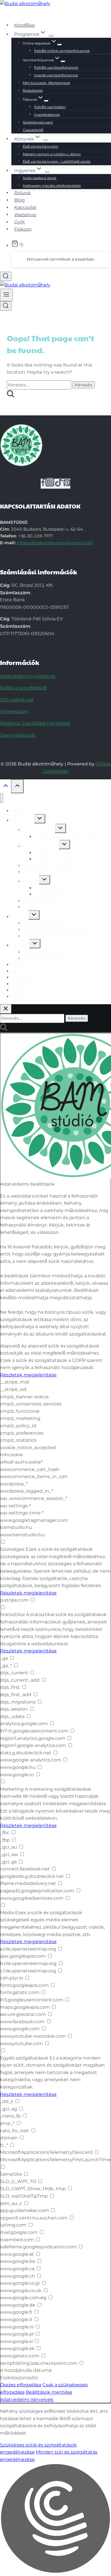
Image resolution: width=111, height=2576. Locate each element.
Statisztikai (12, 1615)
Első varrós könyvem (41, 146)
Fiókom (23, 229)
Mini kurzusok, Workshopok (46, 83)
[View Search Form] (6, 276)
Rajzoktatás (33, 90)
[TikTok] (59, 484)
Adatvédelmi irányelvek (27, 2400)
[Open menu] (6, 295)
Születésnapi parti (38, 122)
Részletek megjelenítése (28, 1375)
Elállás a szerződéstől (23, 688)
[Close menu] (2, 798)
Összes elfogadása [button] (21, 2385)
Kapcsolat (25, 207)
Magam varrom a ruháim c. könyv (52, 154)
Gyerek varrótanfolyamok (56, 75)
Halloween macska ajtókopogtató (52, 186)
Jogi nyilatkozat (18, 735)
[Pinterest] (67, 484)
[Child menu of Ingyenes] (47, 172)
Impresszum (14, 711)
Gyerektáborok (47, 115)
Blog (19, 200)
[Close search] (6, 1009)
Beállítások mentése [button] (49, 2392)
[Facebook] (43, 484)
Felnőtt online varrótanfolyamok (62, 51)
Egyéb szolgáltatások (24, 2058)
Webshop (25, 215)
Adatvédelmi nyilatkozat (28, 676)
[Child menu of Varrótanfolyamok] (63, 61)
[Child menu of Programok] (51, 36)
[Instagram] (50, 484)
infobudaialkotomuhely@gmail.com (55, 543)
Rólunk (22, 193)
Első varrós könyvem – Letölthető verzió (57, 161)
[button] (55, 2520)
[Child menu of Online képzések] (59, 45)
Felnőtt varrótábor (50, 107)
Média (7, 1913)
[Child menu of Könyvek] (46, 140)
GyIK (19, 222)
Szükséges (12, 1549)
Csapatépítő (33, 130)
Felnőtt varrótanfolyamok (56, 67)
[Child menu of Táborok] (46, 101)
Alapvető (10, 1346)
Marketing (12, 1789)
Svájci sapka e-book (40, 178)
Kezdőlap (25, 25)
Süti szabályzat (17, 700)
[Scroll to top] (6, 787)
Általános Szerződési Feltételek (35, 723)
